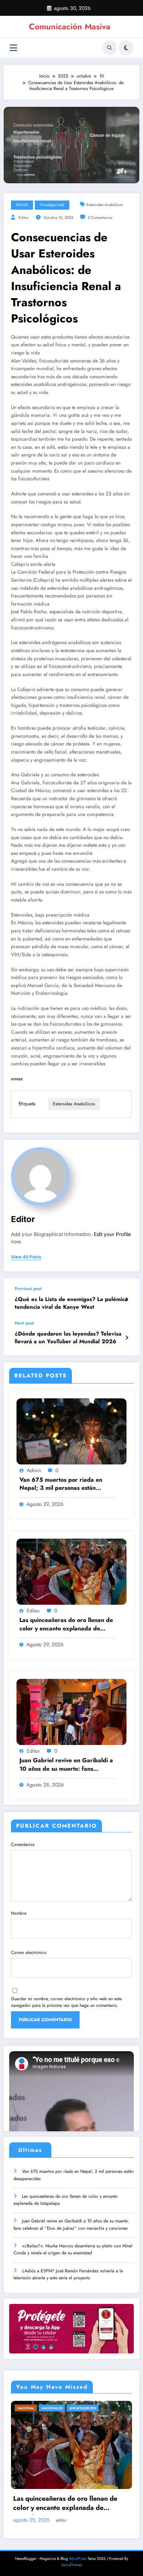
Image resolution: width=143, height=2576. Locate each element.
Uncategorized (52, 205)
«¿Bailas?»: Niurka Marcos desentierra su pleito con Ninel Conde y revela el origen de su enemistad (73, 2249)
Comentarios (23, 1845)
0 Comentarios (100, 218)
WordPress (78, 2559)
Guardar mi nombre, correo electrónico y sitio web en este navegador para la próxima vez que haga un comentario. (66, 2002)
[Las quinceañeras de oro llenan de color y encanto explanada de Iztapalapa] (71, 1571)
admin (34, 1470)
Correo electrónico (29, 1952)
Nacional (26, 2408)
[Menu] (13, 48)
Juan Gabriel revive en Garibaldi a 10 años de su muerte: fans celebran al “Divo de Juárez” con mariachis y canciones (66, 1765)
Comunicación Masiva (70, 26)
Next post (24, 1323)
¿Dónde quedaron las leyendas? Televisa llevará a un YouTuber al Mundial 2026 (68, 1338)
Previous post (28, 1289)
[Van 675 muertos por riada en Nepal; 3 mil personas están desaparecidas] (71, 1431)
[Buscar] (110, 48)
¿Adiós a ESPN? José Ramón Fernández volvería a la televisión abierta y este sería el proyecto (68, 2274)
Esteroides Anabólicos (105, 205)
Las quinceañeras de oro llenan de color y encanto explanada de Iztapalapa (66, 1625)
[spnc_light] (126, 48)
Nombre (19, 1913)
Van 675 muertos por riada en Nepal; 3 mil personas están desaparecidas (61, 1484)
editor (24, 218)
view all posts (26, 1257)
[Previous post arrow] (127, 1300)
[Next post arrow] (127, 1338)
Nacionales (52, 2408)
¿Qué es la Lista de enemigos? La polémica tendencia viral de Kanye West (71, 1303)
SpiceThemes (72, 2565)
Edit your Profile (112, 1234)
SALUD (22, 205)
